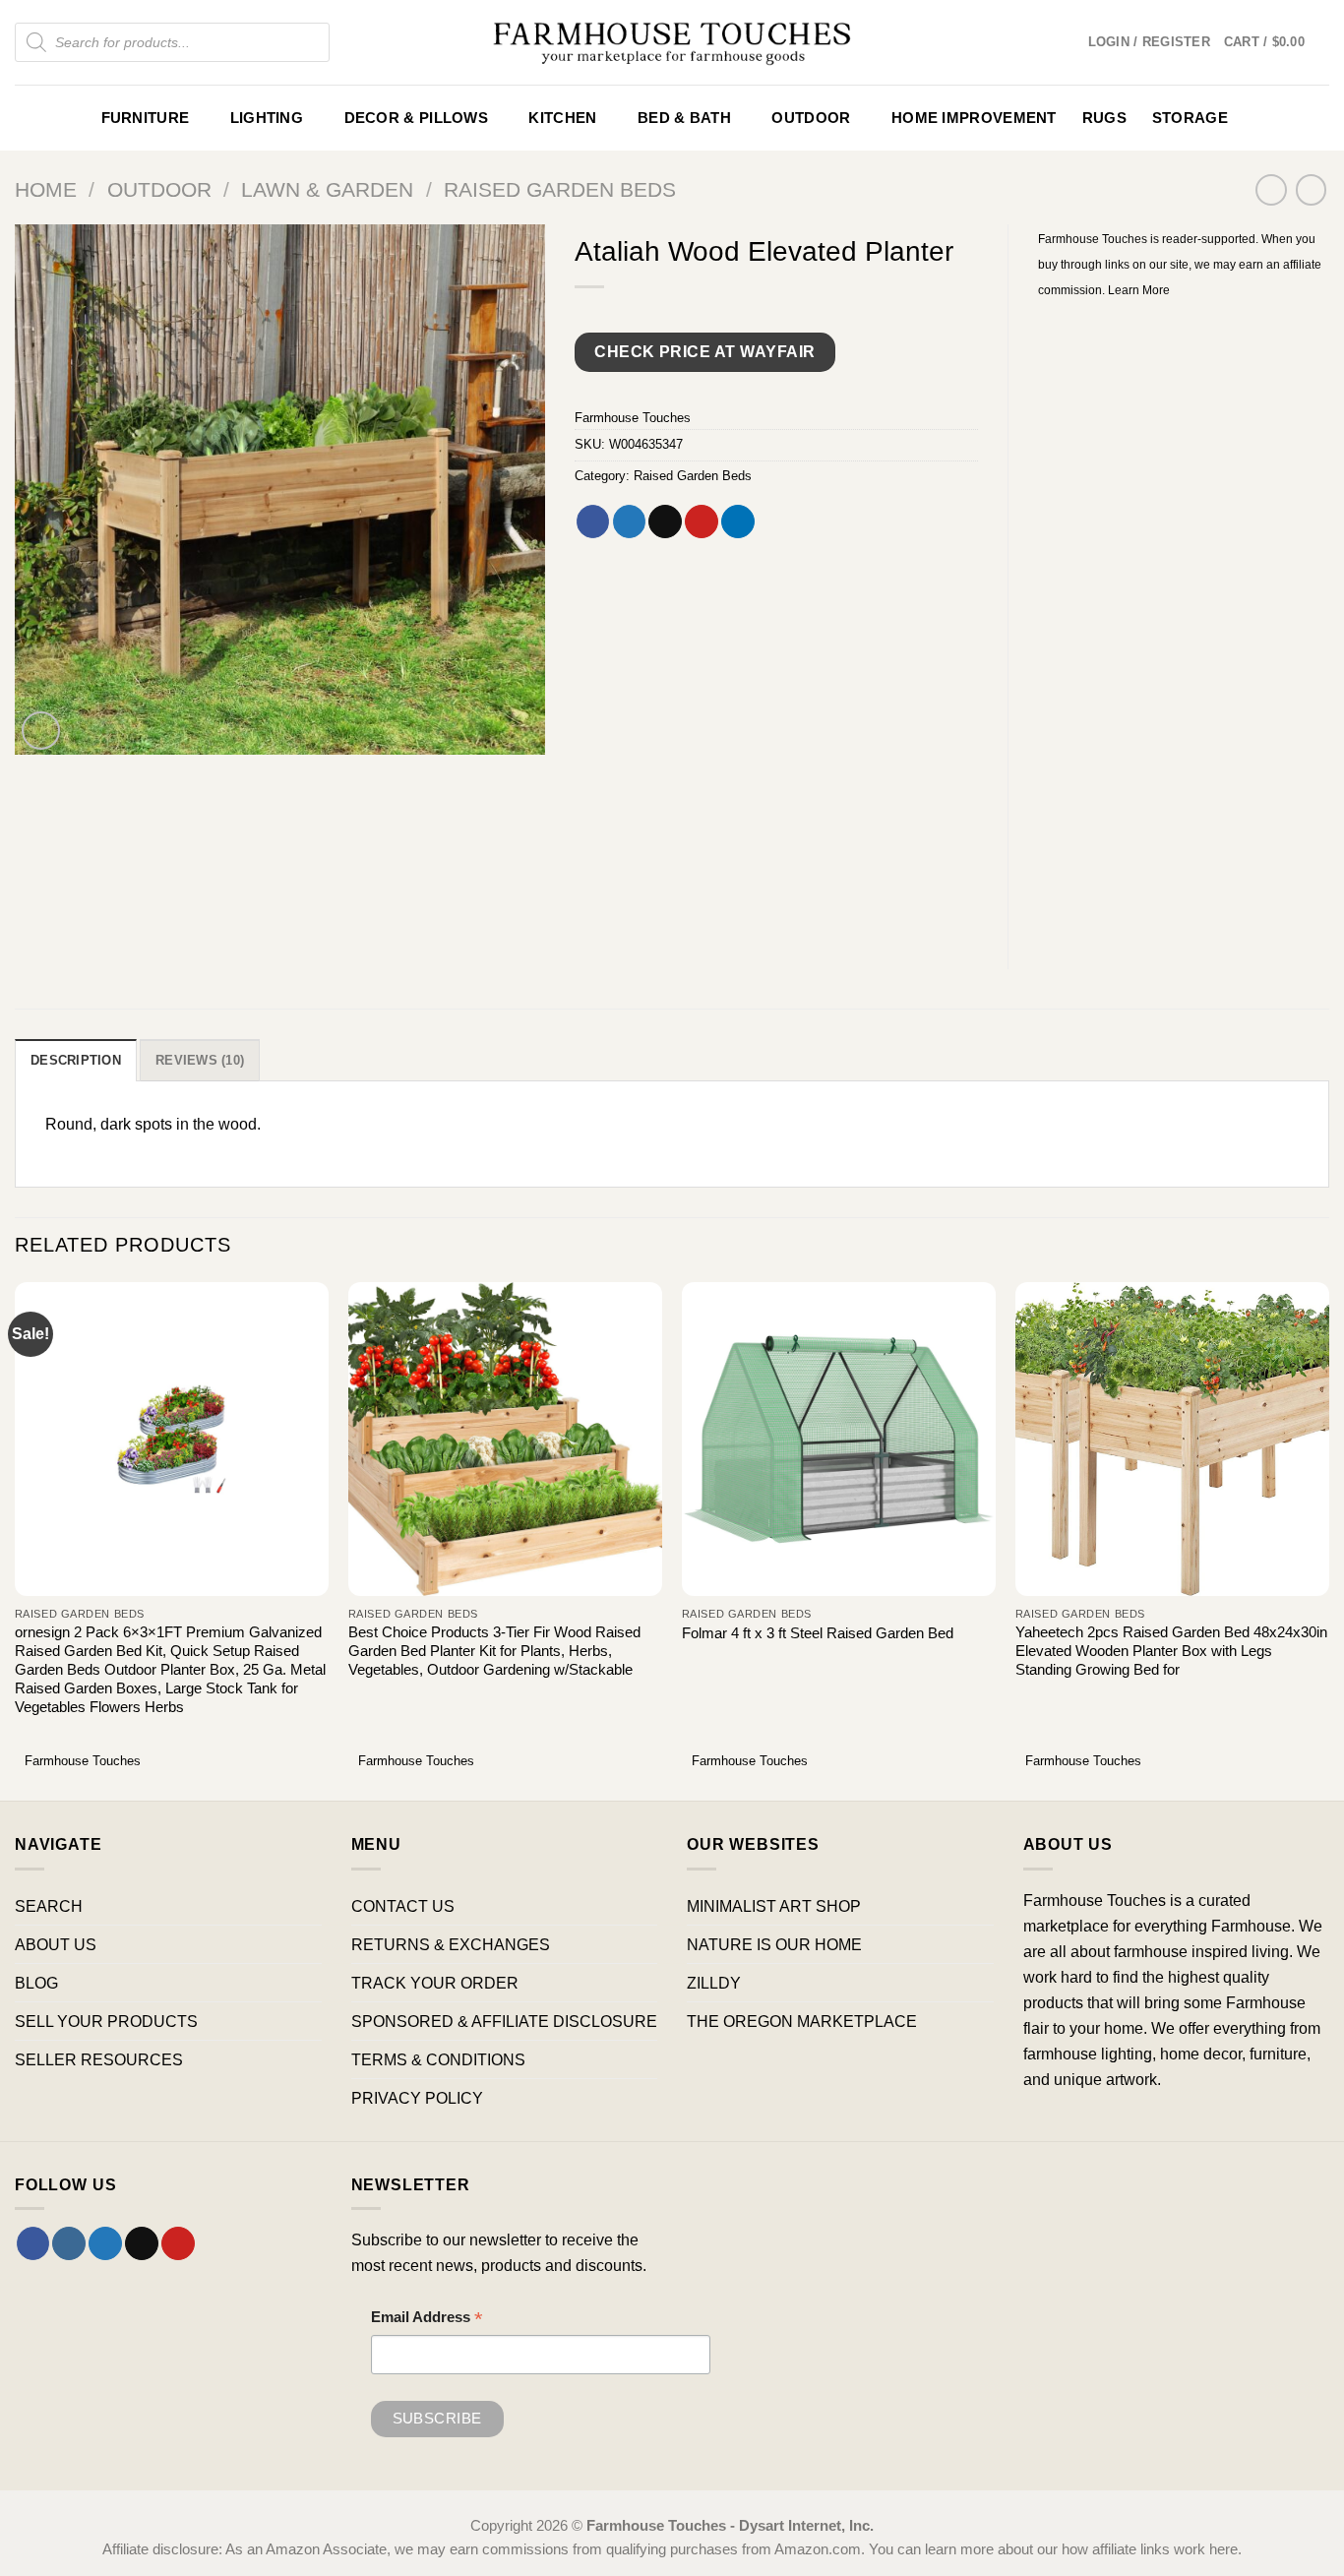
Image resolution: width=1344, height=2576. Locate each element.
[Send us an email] (142, 2243)
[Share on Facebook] (593, 521)
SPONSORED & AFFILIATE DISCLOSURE (504, 2021)
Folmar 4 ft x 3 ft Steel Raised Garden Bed (818, 1633)
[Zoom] (41, 731)
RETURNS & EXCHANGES (451, 1944)
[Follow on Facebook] (33, 2243)
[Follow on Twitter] (105, 2243)
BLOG (36, 1983)
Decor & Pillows (416, 118)
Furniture (146, 118)
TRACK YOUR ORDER (435, 1983)
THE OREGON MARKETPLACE (802, 2021)
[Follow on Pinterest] (178, 2243)
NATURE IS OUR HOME (774, 1944)
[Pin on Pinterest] (702, 521)
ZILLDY (714, 1983)
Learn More (1139, 290)
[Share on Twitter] (630, 521)
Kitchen (562, 118)
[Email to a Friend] (665, 521)
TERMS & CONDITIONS (438, 2059)
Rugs (1104, 118)
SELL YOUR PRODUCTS (106, 2021)
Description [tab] (76, 1060)
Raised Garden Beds (560, 189)
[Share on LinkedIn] (738, 521)
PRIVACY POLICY (417, 2098)
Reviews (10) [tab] (200, 1060)
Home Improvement (974, 118)
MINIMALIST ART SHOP (774, 1906)
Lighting (267, 118)
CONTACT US (403, 1906)
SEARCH (49, 1906)
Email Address (427, 2320)
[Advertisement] (1184, 621)
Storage (1190, 118)
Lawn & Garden (327, 189)
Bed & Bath (684, 118)
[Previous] (16, 1539)
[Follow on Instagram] (69, 2243)
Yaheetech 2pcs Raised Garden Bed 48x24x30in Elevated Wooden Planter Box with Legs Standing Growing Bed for (1171, 1651)
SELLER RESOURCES (99, 2059)
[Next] (1328, 1539)
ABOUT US (56, 1944)
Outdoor (811, 118)
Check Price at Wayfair (704, 352)
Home (46, 189)
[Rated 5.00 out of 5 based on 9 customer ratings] (776, 313)
